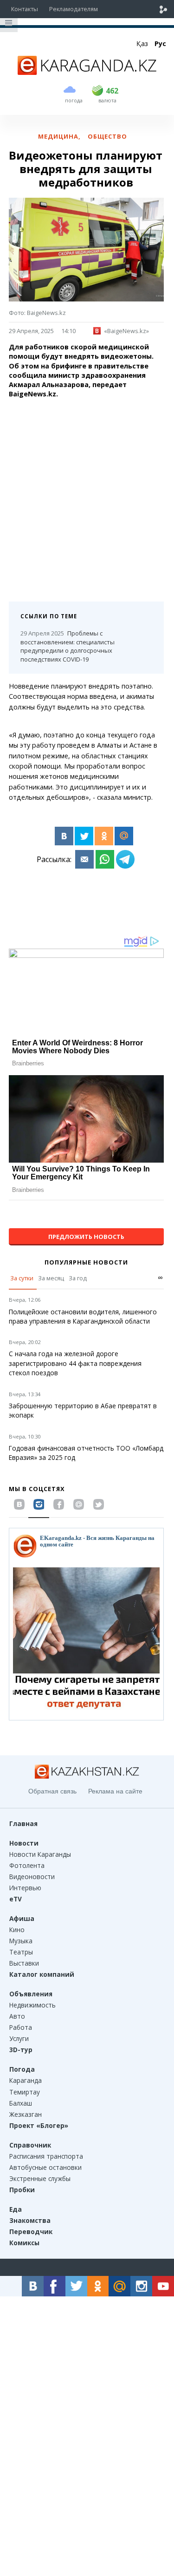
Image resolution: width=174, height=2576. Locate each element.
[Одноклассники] (104, 836)
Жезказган (26, 2114)
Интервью (25, 1888)
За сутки (22, 1278)
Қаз (142, 43)
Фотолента (27, 1865)
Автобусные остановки (45, 2167)
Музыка (21, 1941)
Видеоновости (32, 1877)
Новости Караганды (40, 1854)
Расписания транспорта (46, 2156)
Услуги (19, 2038)
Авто (17, 2016)
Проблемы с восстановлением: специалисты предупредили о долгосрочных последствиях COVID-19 (68, 646)
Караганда (26, 2080)
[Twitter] (84, 836)
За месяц (51, 1278)
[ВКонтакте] (64, 836)
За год (78, 1278)
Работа (21, 2027)
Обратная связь (52, 1791)
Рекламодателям (74, 9)
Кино (17, 1930)
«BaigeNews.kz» (126, 331)
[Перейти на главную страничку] (87, 72)
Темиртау (25, 2092)
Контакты (25, 9)
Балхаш (21, 2103)
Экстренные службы (40, 2178)
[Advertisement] (87, 497)
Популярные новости (86, 1262)
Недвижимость (32, 2005)
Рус (160, 43)
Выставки (24, 1963)
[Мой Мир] (124, 836)
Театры (21, 1952)
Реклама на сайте (115, 1791)
